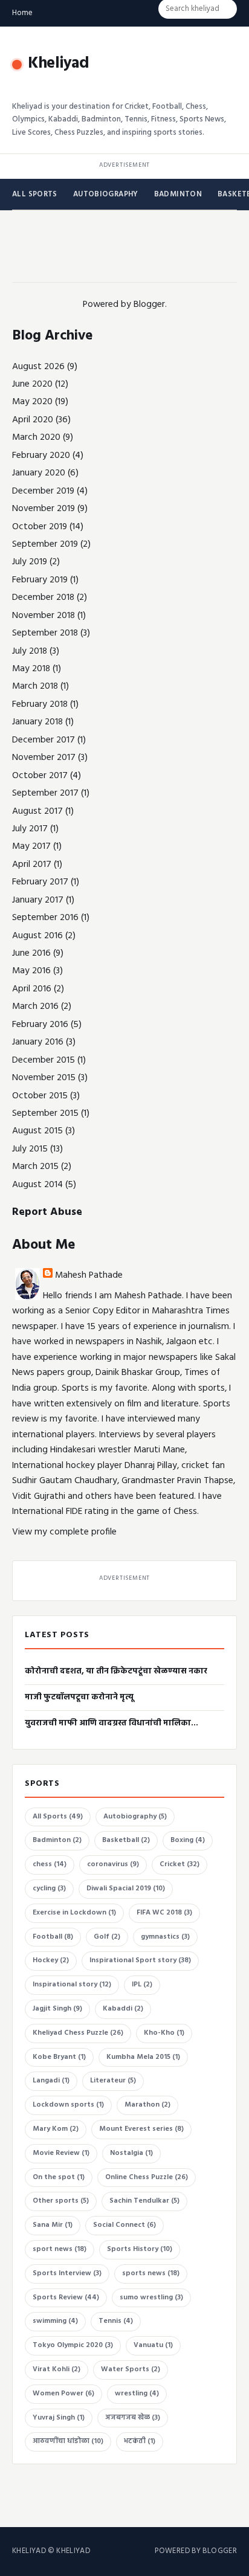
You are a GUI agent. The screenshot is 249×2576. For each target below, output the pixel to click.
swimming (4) (55, 2321)
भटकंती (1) (140, 2441)
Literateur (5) (113, 2081)
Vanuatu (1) (153, 2345)
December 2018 (43, 597)
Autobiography (106, 195)
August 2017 (37, 811)
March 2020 (36, 437)
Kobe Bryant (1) (59, 2057)
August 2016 (37, 936)
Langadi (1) (51, 2081)
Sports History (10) (140, 2249)
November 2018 (44, 616)
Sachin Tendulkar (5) (144, 2201)
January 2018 (37, 722)
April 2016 (32, 989)
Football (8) (53, 1937)
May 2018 (31, 669)
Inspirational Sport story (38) (140, 1960)
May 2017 (31, 846)
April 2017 (32, 865)
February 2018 (40, 704)
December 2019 (43, 491)
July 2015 (30, 1149)
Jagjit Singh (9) (57, 2009)
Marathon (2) (147, 2105)
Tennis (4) (116, 2321)
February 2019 (40, 580)
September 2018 (45, 633)
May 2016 (31, 971)
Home (22, 13)
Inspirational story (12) (72, 1985)
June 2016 (31, 953)
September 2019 (45, 544)
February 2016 (40, 1025)
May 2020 (32, 402)
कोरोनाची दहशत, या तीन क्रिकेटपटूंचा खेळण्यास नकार (116, 1671)
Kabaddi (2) (123, 2009)
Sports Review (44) (66, 2297)
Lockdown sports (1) (68, 2105)
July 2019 (30, 562)
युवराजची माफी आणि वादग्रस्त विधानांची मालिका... (112, 1723)
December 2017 (44, 740)
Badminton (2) (57, 1840)
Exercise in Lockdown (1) (74, 1913)
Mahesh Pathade (89, 1275)
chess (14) (50, 1864)
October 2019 (40, 527)
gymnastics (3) (165, 1937)
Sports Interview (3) (67, 2273)
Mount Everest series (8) (141, 2129)
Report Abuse (47, 1212)
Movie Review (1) (61, 2153)
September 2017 (45, 793)
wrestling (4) (137, 2394)
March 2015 (35, 1167)
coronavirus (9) (113, 1864)
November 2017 (44, 758)
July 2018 (30, 651)
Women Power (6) (63, 2394)
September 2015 (45, 1113)
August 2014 (37, 1185)
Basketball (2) (126, 1840)
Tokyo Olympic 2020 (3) (73, 2345)
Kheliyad (59, 64)
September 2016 (45, 918)
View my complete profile (64, 1532)
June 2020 (32, 384)
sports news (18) (151, 2273)
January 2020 (39, 473)
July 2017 (30, 829)
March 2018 (35, 686)
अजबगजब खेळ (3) (133, 2418)
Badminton (178, 195)
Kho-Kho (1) (164, 2033)
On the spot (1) (59, 2177)
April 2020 (33, 420)
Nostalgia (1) (131, 2153)
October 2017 (40, 776)
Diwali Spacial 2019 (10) (126, 1889)
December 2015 (44, 1060)
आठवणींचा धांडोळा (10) (68, 2441)
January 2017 (38, 900)
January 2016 (38, 1042)
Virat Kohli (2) (57, 2369)
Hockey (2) (51, 1960)
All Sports (35, 195)
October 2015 (40, 1096)
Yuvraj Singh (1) (59, 2418)
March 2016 (35, 1006)
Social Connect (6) (124, 2225)
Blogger (149, 304)
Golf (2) (107, 1937)
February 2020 (41, 456)
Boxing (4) (188, 1840)
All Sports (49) (58, 1817)
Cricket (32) (179, 1864)
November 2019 (44, 509)
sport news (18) (60, 2249)
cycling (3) (49, 1889)
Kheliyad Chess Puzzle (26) (78, 2033)
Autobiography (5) (135, 1817)
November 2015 (44, 1078)
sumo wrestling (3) (151, 2297)
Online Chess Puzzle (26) (147, 2177)
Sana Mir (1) (53, 2225)
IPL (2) (142, 1985)
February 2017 (40, 882)
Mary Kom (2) (56, 2129)
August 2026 (38, 367)
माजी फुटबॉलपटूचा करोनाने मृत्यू (79, 1697)
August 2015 (37, 1131)
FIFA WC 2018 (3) (164, 1913)
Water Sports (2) (131, 2369)
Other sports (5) (61, 2201)
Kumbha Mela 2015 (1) (143, 2057)
